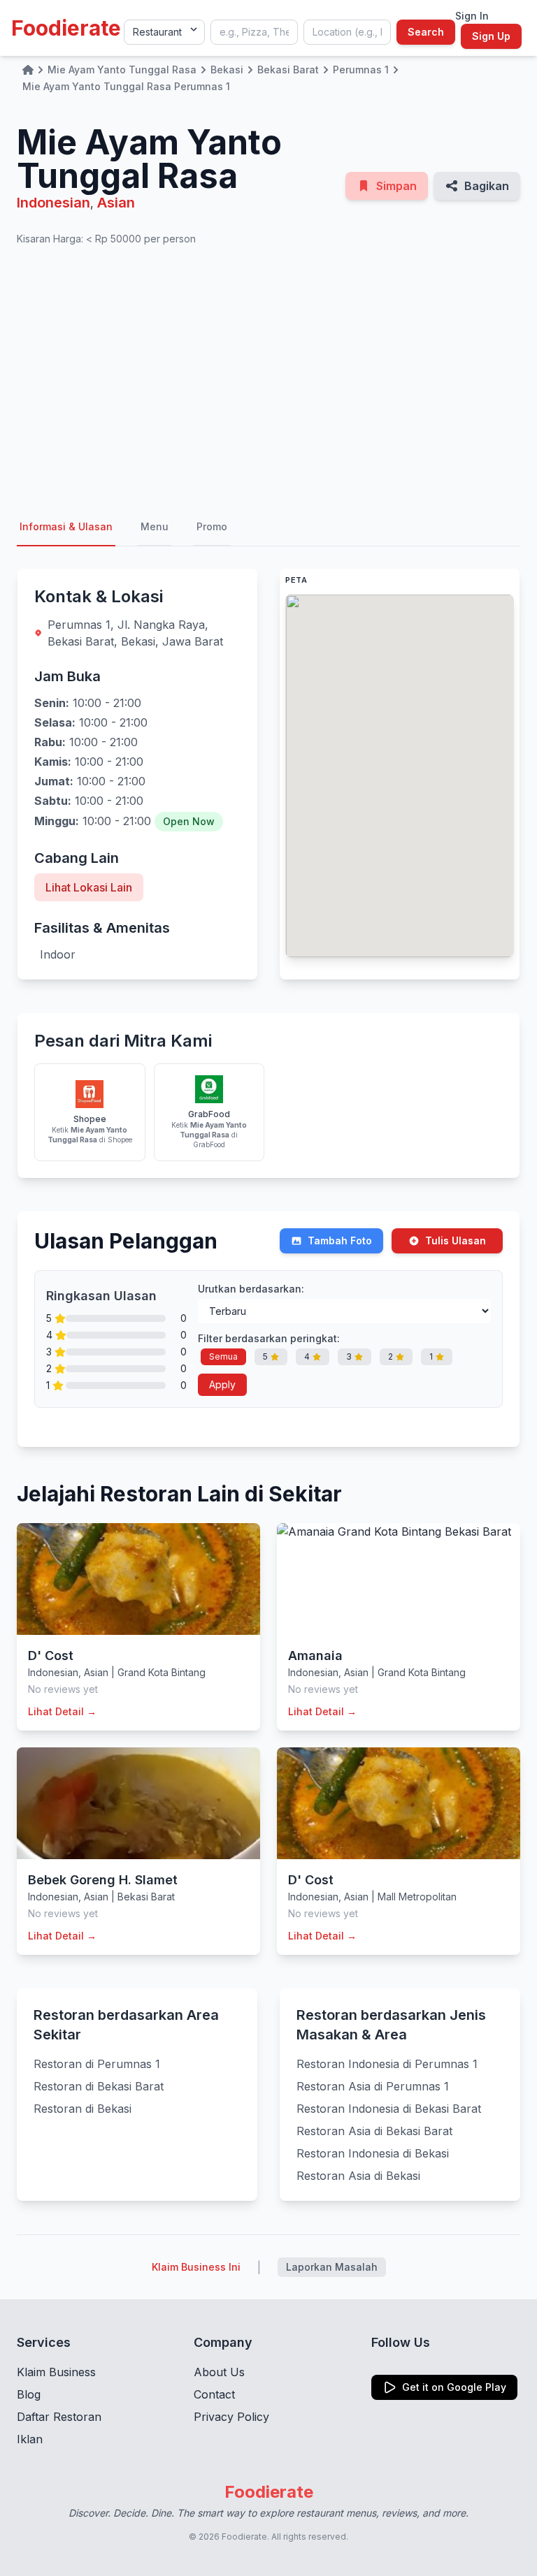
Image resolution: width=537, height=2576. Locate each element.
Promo (212, 526)
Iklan (30, 2439)
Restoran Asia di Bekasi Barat (374, 2131)
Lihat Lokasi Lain (89, 887)
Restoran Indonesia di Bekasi (373, 2153)
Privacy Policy (231, 2417)
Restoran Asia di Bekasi (358, 2176)
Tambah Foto (340, 1240)
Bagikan (487, 186)
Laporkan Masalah (332, 2267)
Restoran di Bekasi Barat (99, 2086)
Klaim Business (56, 2372)
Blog (29, 2394)
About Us (219, 2372)
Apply (222, 1384)
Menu (155, 526)
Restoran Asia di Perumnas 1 (373, 2086)
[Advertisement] (268, 377)
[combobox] (254, 32)
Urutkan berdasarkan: (251, 1289)
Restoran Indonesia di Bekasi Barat (389, 2109)
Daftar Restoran (59, 2417)
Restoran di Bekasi (83, 2109)
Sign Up (491, 36)
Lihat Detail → (62, 1711)
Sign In (472, 16)
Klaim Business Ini (196, 2267)
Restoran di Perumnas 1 (97, 2064)
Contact (214, 2394)
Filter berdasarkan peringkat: (269, 1338)
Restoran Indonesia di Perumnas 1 (387, 2064)
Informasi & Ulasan (66, 526)
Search (426, 32)
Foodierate (66, 28)
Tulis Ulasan (456, 1240)
